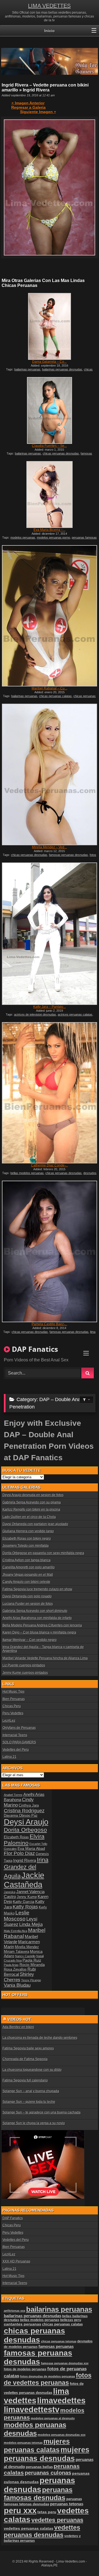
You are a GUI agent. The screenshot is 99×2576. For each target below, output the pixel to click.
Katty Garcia (24, 1902)
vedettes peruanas (57, 2520)
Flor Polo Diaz (19, 1853)
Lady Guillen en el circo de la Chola (29, 1517)
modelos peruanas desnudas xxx (62, 2435)
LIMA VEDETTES (49, 6)
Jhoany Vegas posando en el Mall (28, 1575)
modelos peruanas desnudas (35, 2429)
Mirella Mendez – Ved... (49, 847)
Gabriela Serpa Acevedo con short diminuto (35, 1611)
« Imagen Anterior (28, 103)
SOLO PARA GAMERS (19, 1742)
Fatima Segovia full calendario (25, 2080)
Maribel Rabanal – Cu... (49, 688)
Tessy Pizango (31, 1980)
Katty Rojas (25, 1907)
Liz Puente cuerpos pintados (24, 1665)
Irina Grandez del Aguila (26, 1868)
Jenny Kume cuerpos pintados (25, 1673)
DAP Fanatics (13, 2218)
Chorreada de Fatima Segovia (25, 2059)
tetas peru (47, 2512)
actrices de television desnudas (35, 1014)
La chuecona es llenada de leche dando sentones (40, 2038)
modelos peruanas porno (53, 537)
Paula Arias (11, 1965)
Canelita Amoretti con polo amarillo (29, 1567)
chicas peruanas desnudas (61, 453)
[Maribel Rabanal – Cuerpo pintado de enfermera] (50, 616)
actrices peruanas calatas (75, 1014)
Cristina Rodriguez (24, 1811)
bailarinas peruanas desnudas (62, 369)
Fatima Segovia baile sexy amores (28, 2048)
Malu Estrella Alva (16, 1931)
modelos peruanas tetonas (23, 2443)
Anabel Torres (13, 1795)
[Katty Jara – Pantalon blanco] (50, 934)
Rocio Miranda (32, 1965)
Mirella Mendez (27, 1947)
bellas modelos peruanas (27, 1173)
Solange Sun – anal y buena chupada (31, 2091)
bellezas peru (71, 2320)
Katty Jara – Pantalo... (50, 1007)
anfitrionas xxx (15, 2311)
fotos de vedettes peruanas (48, 2379)
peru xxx (20, 2511)
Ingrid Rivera (25, 1860)
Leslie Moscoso (17, 1916)
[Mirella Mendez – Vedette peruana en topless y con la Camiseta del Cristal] (50, 774)
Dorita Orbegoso (25, 1830)
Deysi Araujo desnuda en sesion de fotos (33, 1495)
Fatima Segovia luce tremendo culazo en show (37, 1589)
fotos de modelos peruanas (25, 2369)
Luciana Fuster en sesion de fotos (28, 1604)
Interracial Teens (15, 1735)
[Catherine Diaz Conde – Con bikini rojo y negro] (50, 1093)
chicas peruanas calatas (55, 696)
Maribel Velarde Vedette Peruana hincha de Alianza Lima (45, 1658)
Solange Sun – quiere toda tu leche (29, 2102)
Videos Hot (19, 2019)
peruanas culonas (48, 2473)
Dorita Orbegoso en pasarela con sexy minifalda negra (43, 1553)
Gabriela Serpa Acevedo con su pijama (32, 1502)
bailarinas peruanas (27, 369)
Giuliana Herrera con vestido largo (28, 1531)
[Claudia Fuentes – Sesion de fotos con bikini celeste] (50, 410)
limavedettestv (32, 2410)
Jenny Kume (27, 1897)
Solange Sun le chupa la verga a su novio (34, 2123)
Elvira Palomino (24, 1840)
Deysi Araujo (26, 1822)
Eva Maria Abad (31, 1848)
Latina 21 (9, 1757)
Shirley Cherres (19, 1977)
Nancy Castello (25, 1956)
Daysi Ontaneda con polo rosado (27, 1596)
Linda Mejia (31, 1924)
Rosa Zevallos (15, 1970)
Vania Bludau (17, 1985)
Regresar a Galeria (28, 107)
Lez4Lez (9, 1721)
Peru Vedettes (13, 1713)
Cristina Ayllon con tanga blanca (27, 1560)
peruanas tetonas (67, 2504)
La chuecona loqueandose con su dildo (32, 2070)
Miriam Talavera (16, 1952)
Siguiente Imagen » (38, 112)
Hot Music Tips (13, 1692)
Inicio (50, 31)
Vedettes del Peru (16, 1750)
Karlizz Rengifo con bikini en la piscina (31, 1510)
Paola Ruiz (32, 1960)
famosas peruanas (56, 2347)
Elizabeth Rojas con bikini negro (27, 1539)
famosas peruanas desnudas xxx (65, 2363)
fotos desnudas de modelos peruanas (48, 2376)
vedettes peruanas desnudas (42, 2531)
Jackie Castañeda (24, 1880)
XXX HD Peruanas (16, 2261)
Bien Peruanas (14, 1699)
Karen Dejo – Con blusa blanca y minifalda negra (39, 1632)
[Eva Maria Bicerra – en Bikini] (50, 495)
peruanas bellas (39, 2467)
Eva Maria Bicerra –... (50, 530)
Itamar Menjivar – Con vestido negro (30, 1640)
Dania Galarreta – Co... (49, 362)
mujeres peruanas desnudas (47, 2454)
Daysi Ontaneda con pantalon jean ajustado (35, 1524)
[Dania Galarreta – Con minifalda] (50, 326)
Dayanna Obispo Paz (21, 1816)
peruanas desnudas (39, 2485)
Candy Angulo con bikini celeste (26, 1582)
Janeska (10, 1892)
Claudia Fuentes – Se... (49, 446)
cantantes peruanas (23, 2324)
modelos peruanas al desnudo (53, 2418)
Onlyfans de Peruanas (19, 1728)
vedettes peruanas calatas (29, 2528)
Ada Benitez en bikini (18, 2027)
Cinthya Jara (29, 1806)
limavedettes (61, 2400)
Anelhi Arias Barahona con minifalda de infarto (37, 1618)
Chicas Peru (12, 1706)
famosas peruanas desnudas (68, 855)
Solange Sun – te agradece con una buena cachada (42, 2112)
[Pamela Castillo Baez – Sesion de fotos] (50, 1251)
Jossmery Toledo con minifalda (26, 1546)
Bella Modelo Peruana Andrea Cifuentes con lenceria (42, 1625)
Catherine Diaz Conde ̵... (50, 1165)
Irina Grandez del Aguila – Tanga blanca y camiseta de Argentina (43, 1649)
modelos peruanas (23, 537)
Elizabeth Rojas (16, 1837)
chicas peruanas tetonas (59, 2341)
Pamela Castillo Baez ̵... (49, 1324)
